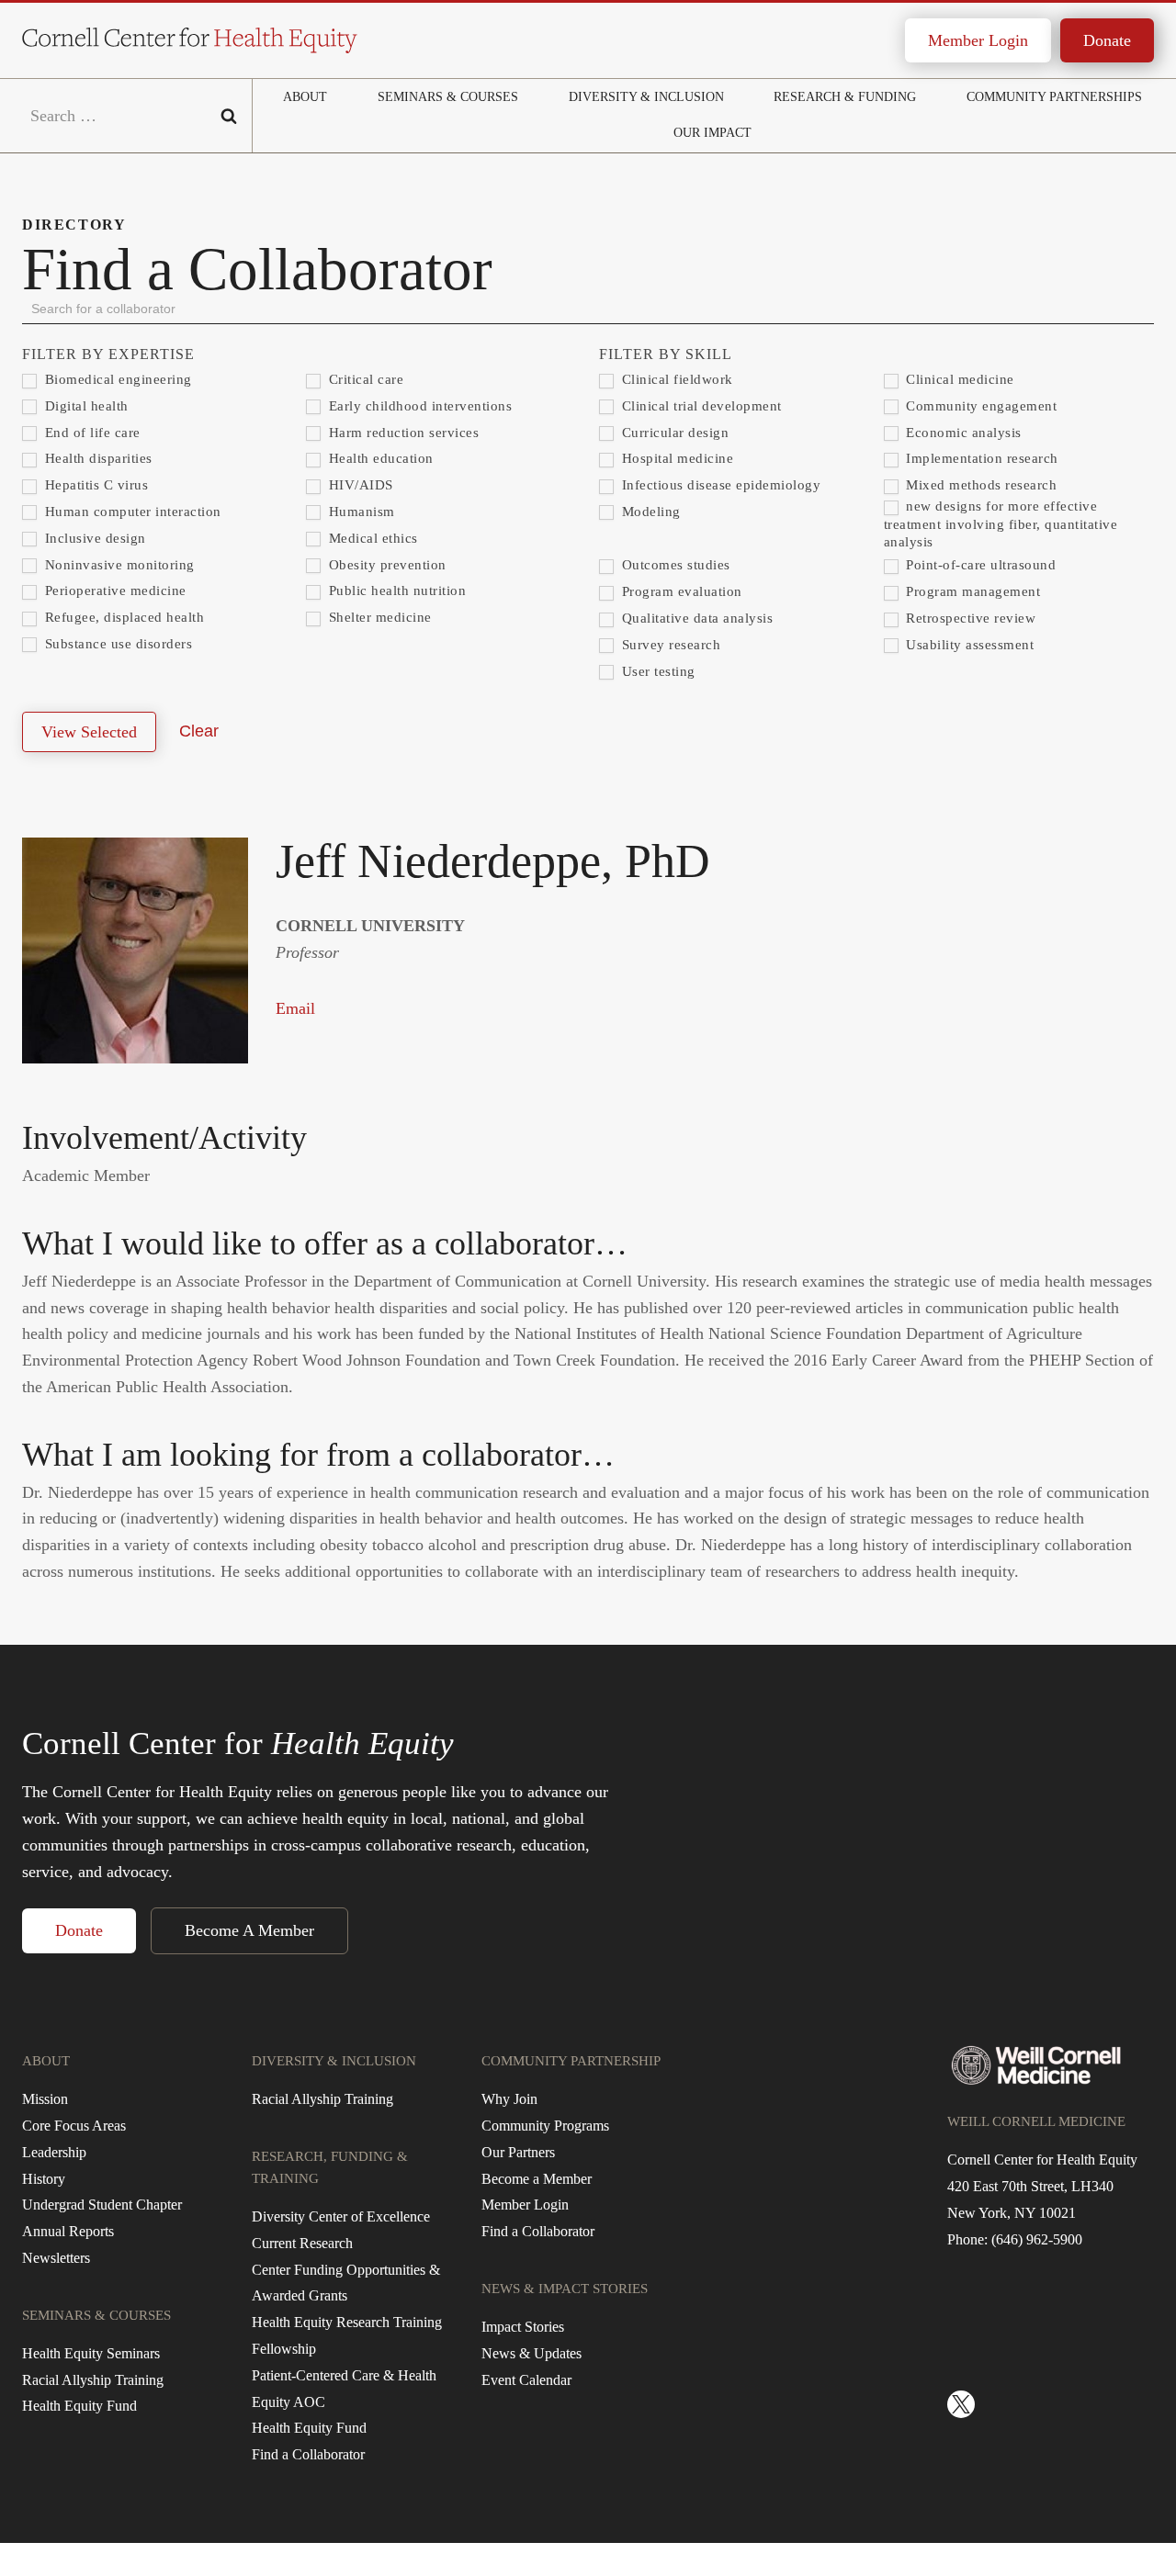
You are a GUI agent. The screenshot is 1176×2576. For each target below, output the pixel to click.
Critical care (364, 379)
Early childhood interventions (418, 406)
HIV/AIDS (359, 485)
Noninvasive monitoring (118, 565)
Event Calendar (526, 2380)
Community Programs (545, 2126)
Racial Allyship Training (93, 2380)
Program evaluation (680, 591)
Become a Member (537, 2179)
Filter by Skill (666, 354)
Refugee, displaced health (122, 617)
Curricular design (673, 433)
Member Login (978, 40)
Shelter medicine (378, 617)
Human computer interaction (131, 512)
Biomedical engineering (116, 379)
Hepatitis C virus (94, 485)
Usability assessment (968, 645)
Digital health (85, 406)
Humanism (360, 512)
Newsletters (56, 2258)
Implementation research (980, 458)
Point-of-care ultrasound (979, 565)
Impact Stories (523, 2327)
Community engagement (980, 406)
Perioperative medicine (113, 591)
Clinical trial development (700, 406)
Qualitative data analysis (695, 618)
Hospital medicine (675, 458)
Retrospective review (969, 618)
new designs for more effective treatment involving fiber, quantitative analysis (1001, 524)
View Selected (89, 732)
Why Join (509, 2099)
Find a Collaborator (308, 2454)
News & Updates (531, 2353)
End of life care (90, 433)
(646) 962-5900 (1037, 2239)
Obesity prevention (385, 565)
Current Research (302, 2243)
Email (295, 1008)
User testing (656, 671)
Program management (972, 591)
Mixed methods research (980, 485)
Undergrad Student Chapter (102, 2205)
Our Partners (518, 2152)
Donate (1107, 40)
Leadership (54, 2152)
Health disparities (96, 458)
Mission (45, 2099)
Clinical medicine (958, 379)
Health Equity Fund (79, 2406)
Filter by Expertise (108, 354)
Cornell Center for (238, 1744)
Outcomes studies (674, 565)
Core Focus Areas (74, 2126)
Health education (379, 458)
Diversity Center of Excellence (341, 2216)
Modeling (649, 512)
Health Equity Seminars (91, 2353)
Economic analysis (962, 433)
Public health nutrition (395, 591)
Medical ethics (371, 538)
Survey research (669, 645)
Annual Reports (68, 2231)
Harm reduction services (401, 433)
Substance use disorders (116, 644)
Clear (199, 731)
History (44, 2179)
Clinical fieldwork (675, 379)
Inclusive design (93, 538)
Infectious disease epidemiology (719, 485)
